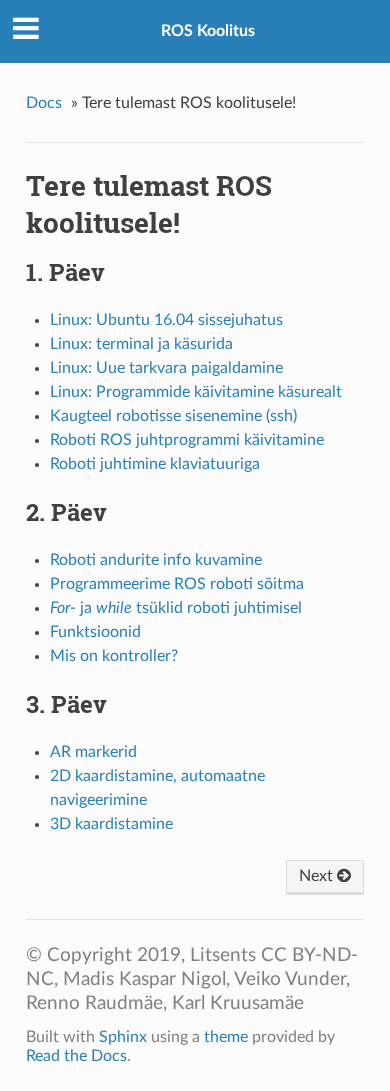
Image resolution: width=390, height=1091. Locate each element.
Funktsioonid (95, 632)
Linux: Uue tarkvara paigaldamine (166, 368)
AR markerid (93, 752)
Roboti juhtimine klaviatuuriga (155, 464)
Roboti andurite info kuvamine (156, 560)
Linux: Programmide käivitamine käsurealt (196, 392)
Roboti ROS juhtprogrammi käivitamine (187, 440)
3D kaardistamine (111, 824)
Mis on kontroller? (114, 656)
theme (226, 1037)
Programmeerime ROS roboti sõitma (177, 584)
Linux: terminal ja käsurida (141, 344)
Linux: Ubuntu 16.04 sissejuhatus (166, 320)
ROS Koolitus (208, 31)
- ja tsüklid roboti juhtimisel (176, 608)
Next (318, 876)
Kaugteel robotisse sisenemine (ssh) (173, 416)
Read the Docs (76, 1056)
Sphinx (123, 1037)
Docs (44, 103)
